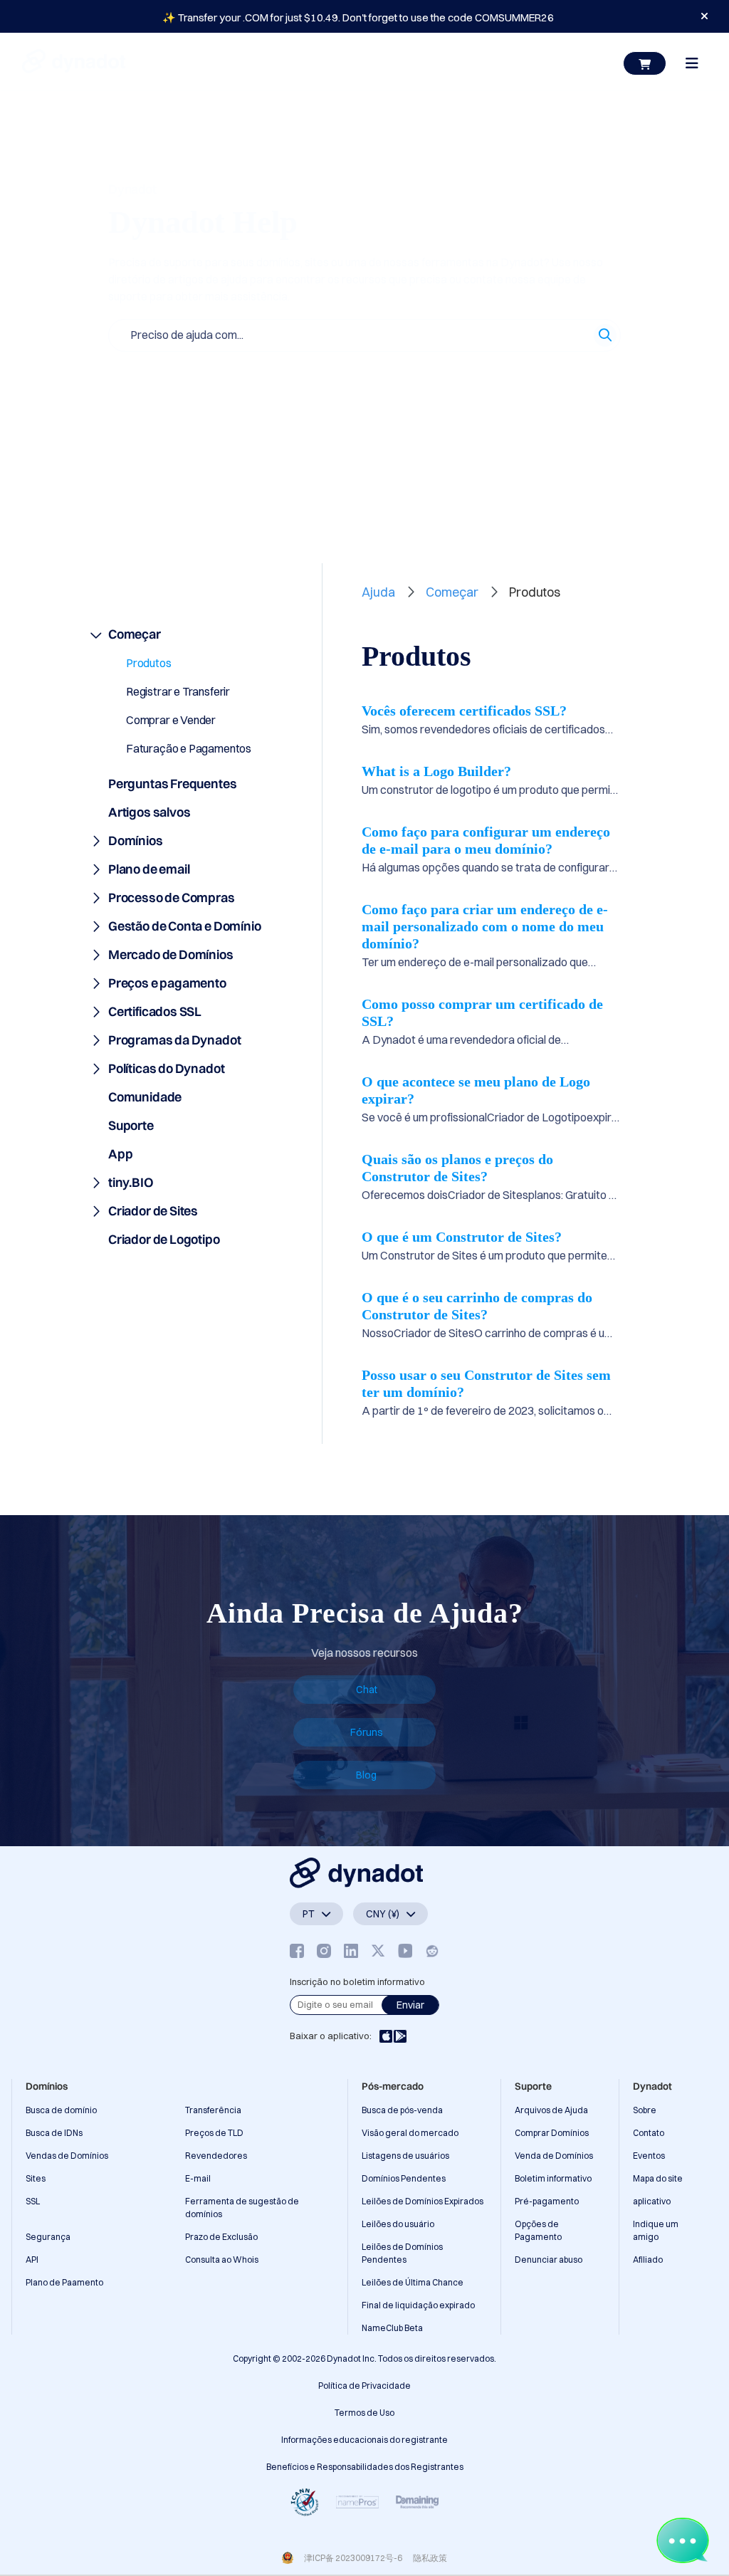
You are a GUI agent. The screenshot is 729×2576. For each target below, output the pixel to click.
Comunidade (145, 1097)
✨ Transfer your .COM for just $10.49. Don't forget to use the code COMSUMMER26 (358, 17)
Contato (649, 2133)
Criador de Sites (153, 1211)
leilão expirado (144, 409)
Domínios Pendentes (404, 2178)
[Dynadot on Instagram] (324, 1951)
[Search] (605, 335)
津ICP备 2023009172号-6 (353, 2558)
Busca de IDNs (54, 2133)
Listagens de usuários (405, 2156)
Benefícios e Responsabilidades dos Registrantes (365, 2467)
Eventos (649, 2156)
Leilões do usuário (398, 2224)
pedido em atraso (542, 377)
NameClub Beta (392, 2328)
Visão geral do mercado (410, 2133)
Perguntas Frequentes (172, 784)
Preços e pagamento (167, 983)
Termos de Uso (364, 2413)
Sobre (645, 2110)
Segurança (48, 2237)
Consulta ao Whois (222, 2260)
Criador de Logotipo (164, 1239)
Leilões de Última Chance (413, 2282)
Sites (36, 2178)
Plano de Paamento (64, 2282)
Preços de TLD (214, 2133)
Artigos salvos (185, 479)
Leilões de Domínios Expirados (423, 2201)
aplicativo (652, 2201)
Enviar (410, 2005)
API (32, 2260)
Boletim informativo (553, 2178)
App (120, 1154)
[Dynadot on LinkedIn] (351, 1951)
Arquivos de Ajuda (551, 2110)
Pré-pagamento (547, 2201)
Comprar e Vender (171, 720)
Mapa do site (658, 2178)
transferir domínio (378, 377)
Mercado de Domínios (171, 954)
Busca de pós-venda (402, 2110)
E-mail (198, 2178)
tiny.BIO (131, 1182)
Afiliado (648, 2260)
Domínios (136, 841)
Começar (135, 634)
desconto (460, 377)
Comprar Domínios (552, 2133)
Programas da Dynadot (174, 1040)
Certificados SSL (155, 1011)
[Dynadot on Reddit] (432, 1951)
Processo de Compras (172, 897)
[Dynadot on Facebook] (297, 1951)
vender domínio (283, 377)
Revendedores (216, 2156)
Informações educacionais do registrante (364, 2440)
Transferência (213, 2110)
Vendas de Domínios (67, 2156)
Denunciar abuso (549, 2260)
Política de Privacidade (364, 2386)
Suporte (131, 1125)
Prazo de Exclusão (221, 2237)
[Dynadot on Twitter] (378, 1951)
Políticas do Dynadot (166, 1068)
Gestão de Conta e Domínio (185, 926)
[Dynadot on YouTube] (405, 1951)
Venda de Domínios (554, 2156)
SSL (33, 2201)
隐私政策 (430, 2558)
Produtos (149, 663)
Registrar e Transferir (178, 691)
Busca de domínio (61, 2110)
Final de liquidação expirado (418, 2305)
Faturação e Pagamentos (189, 748)
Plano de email (149, 869)
